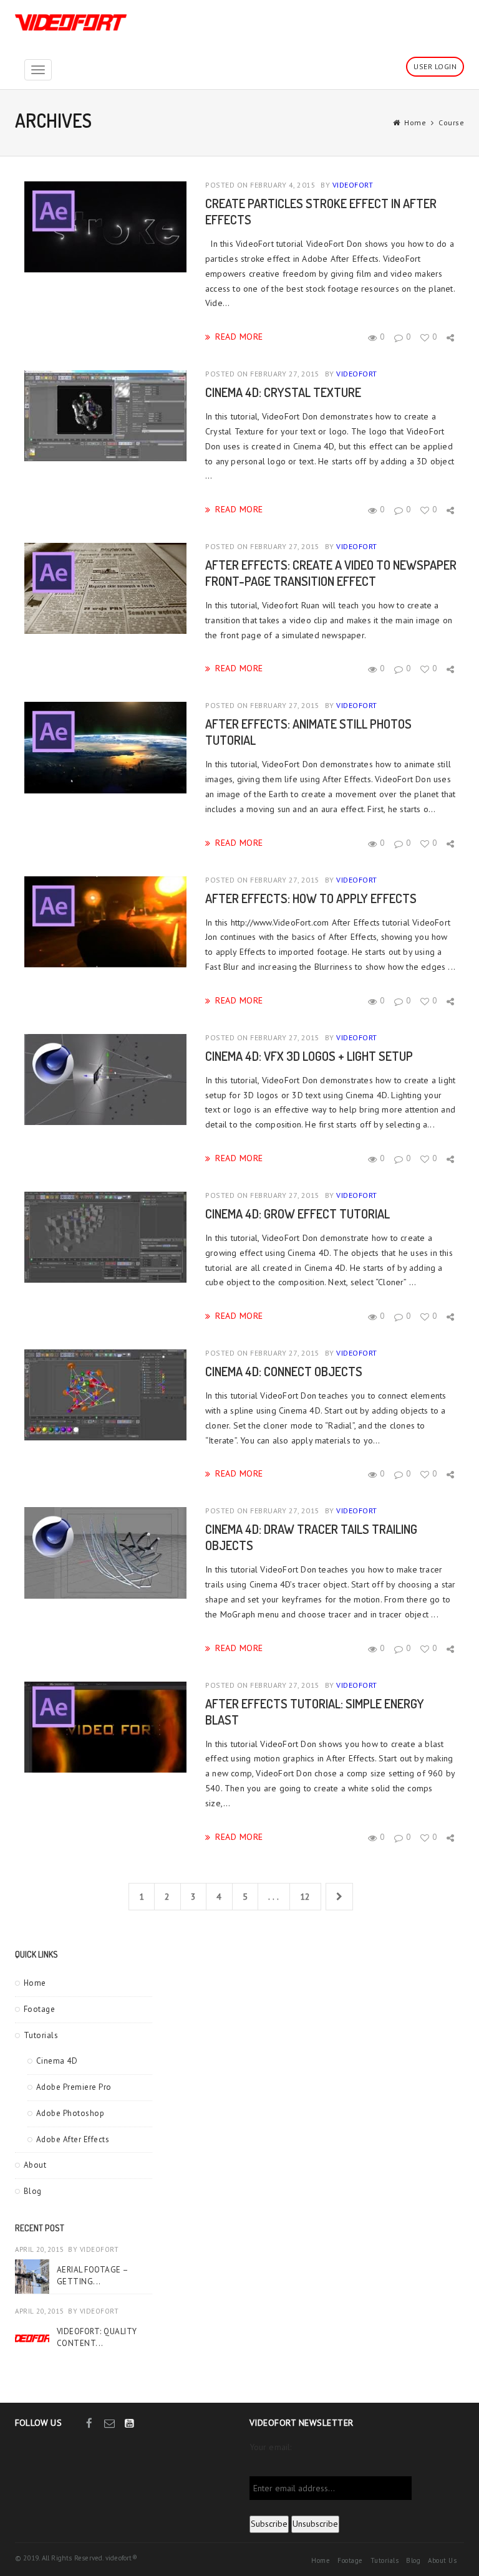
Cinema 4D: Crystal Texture (283, 392)
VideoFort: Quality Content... (97, 2337)
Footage (40, 2009)
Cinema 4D (57, 2061)
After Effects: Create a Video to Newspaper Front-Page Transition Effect (331, 573)
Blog (33, 2191)
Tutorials (41, 2035)
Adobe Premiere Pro (74, 2087)
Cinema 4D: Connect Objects (284, 1371)
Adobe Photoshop (70, 2113)
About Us (442, 2560)
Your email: (271, 2447)
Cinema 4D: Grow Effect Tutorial (298, 1214)
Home (415, 122)
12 (305, 1897)
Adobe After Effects (73, 2139)
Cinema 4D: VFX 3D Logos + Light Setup (309, 1056)
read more (239, 336)
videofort (353, 185)
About (35, 2165)
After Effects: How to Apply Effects (311, 898)
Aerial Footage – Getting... (93, 2275)
